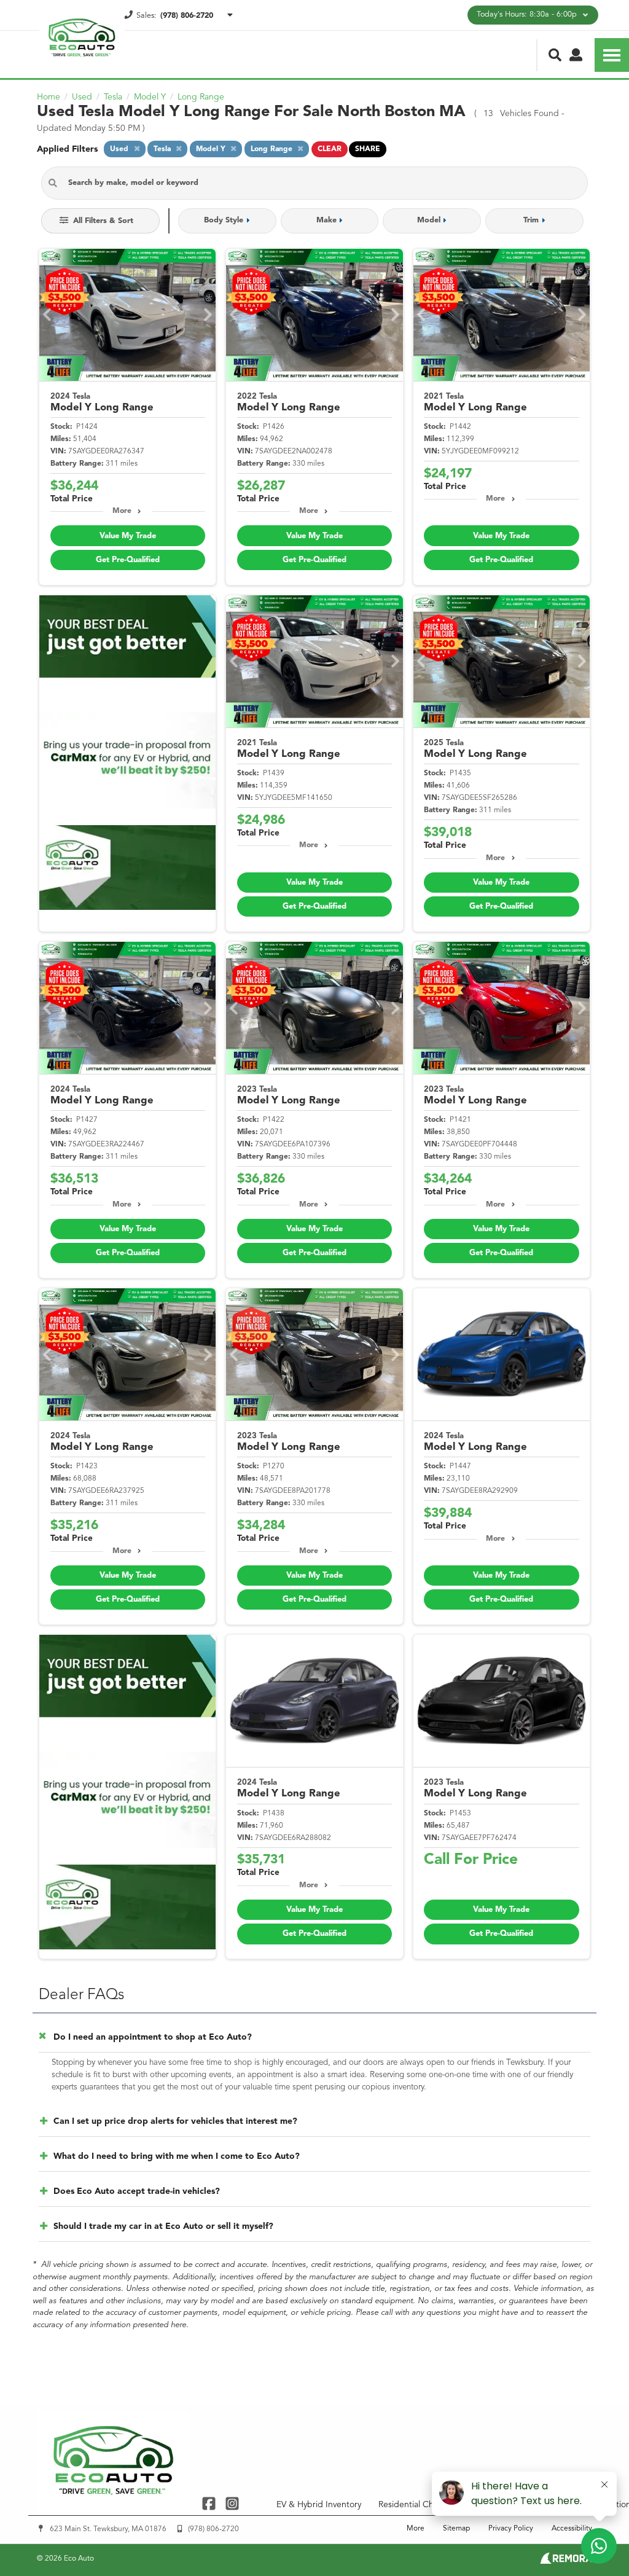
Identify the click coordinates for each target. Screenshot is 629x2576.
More (122, 511)
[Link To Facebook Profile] (210, 2503)
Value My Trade (128, 536)
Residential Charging (419, 2505)
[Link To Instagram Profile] (232, 2503)
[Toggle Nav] (612, 55)
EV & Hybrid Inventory (319, 2505)
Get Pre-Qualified (128, 560)
